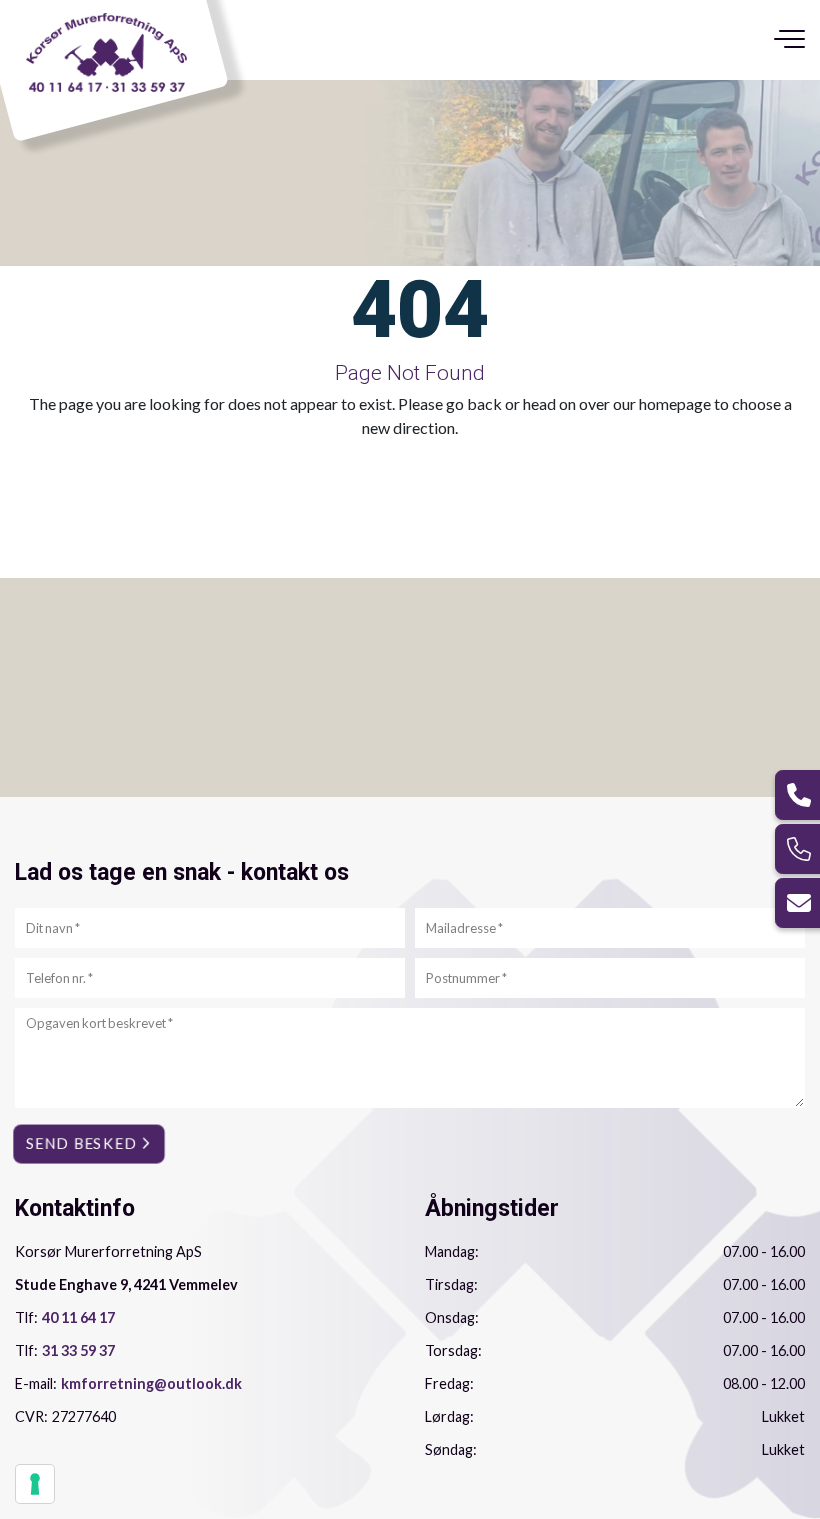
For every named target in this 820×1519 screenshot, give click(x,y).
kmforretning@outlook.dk (151, 1383)
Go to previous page (288, 473)
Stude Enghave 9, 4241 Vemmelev (126, 1284)
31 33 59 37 (78, 1350)
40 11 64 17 (78, 1317)
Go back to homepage (510, 473)
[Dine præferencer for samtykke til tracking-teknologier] (35, 1484)
